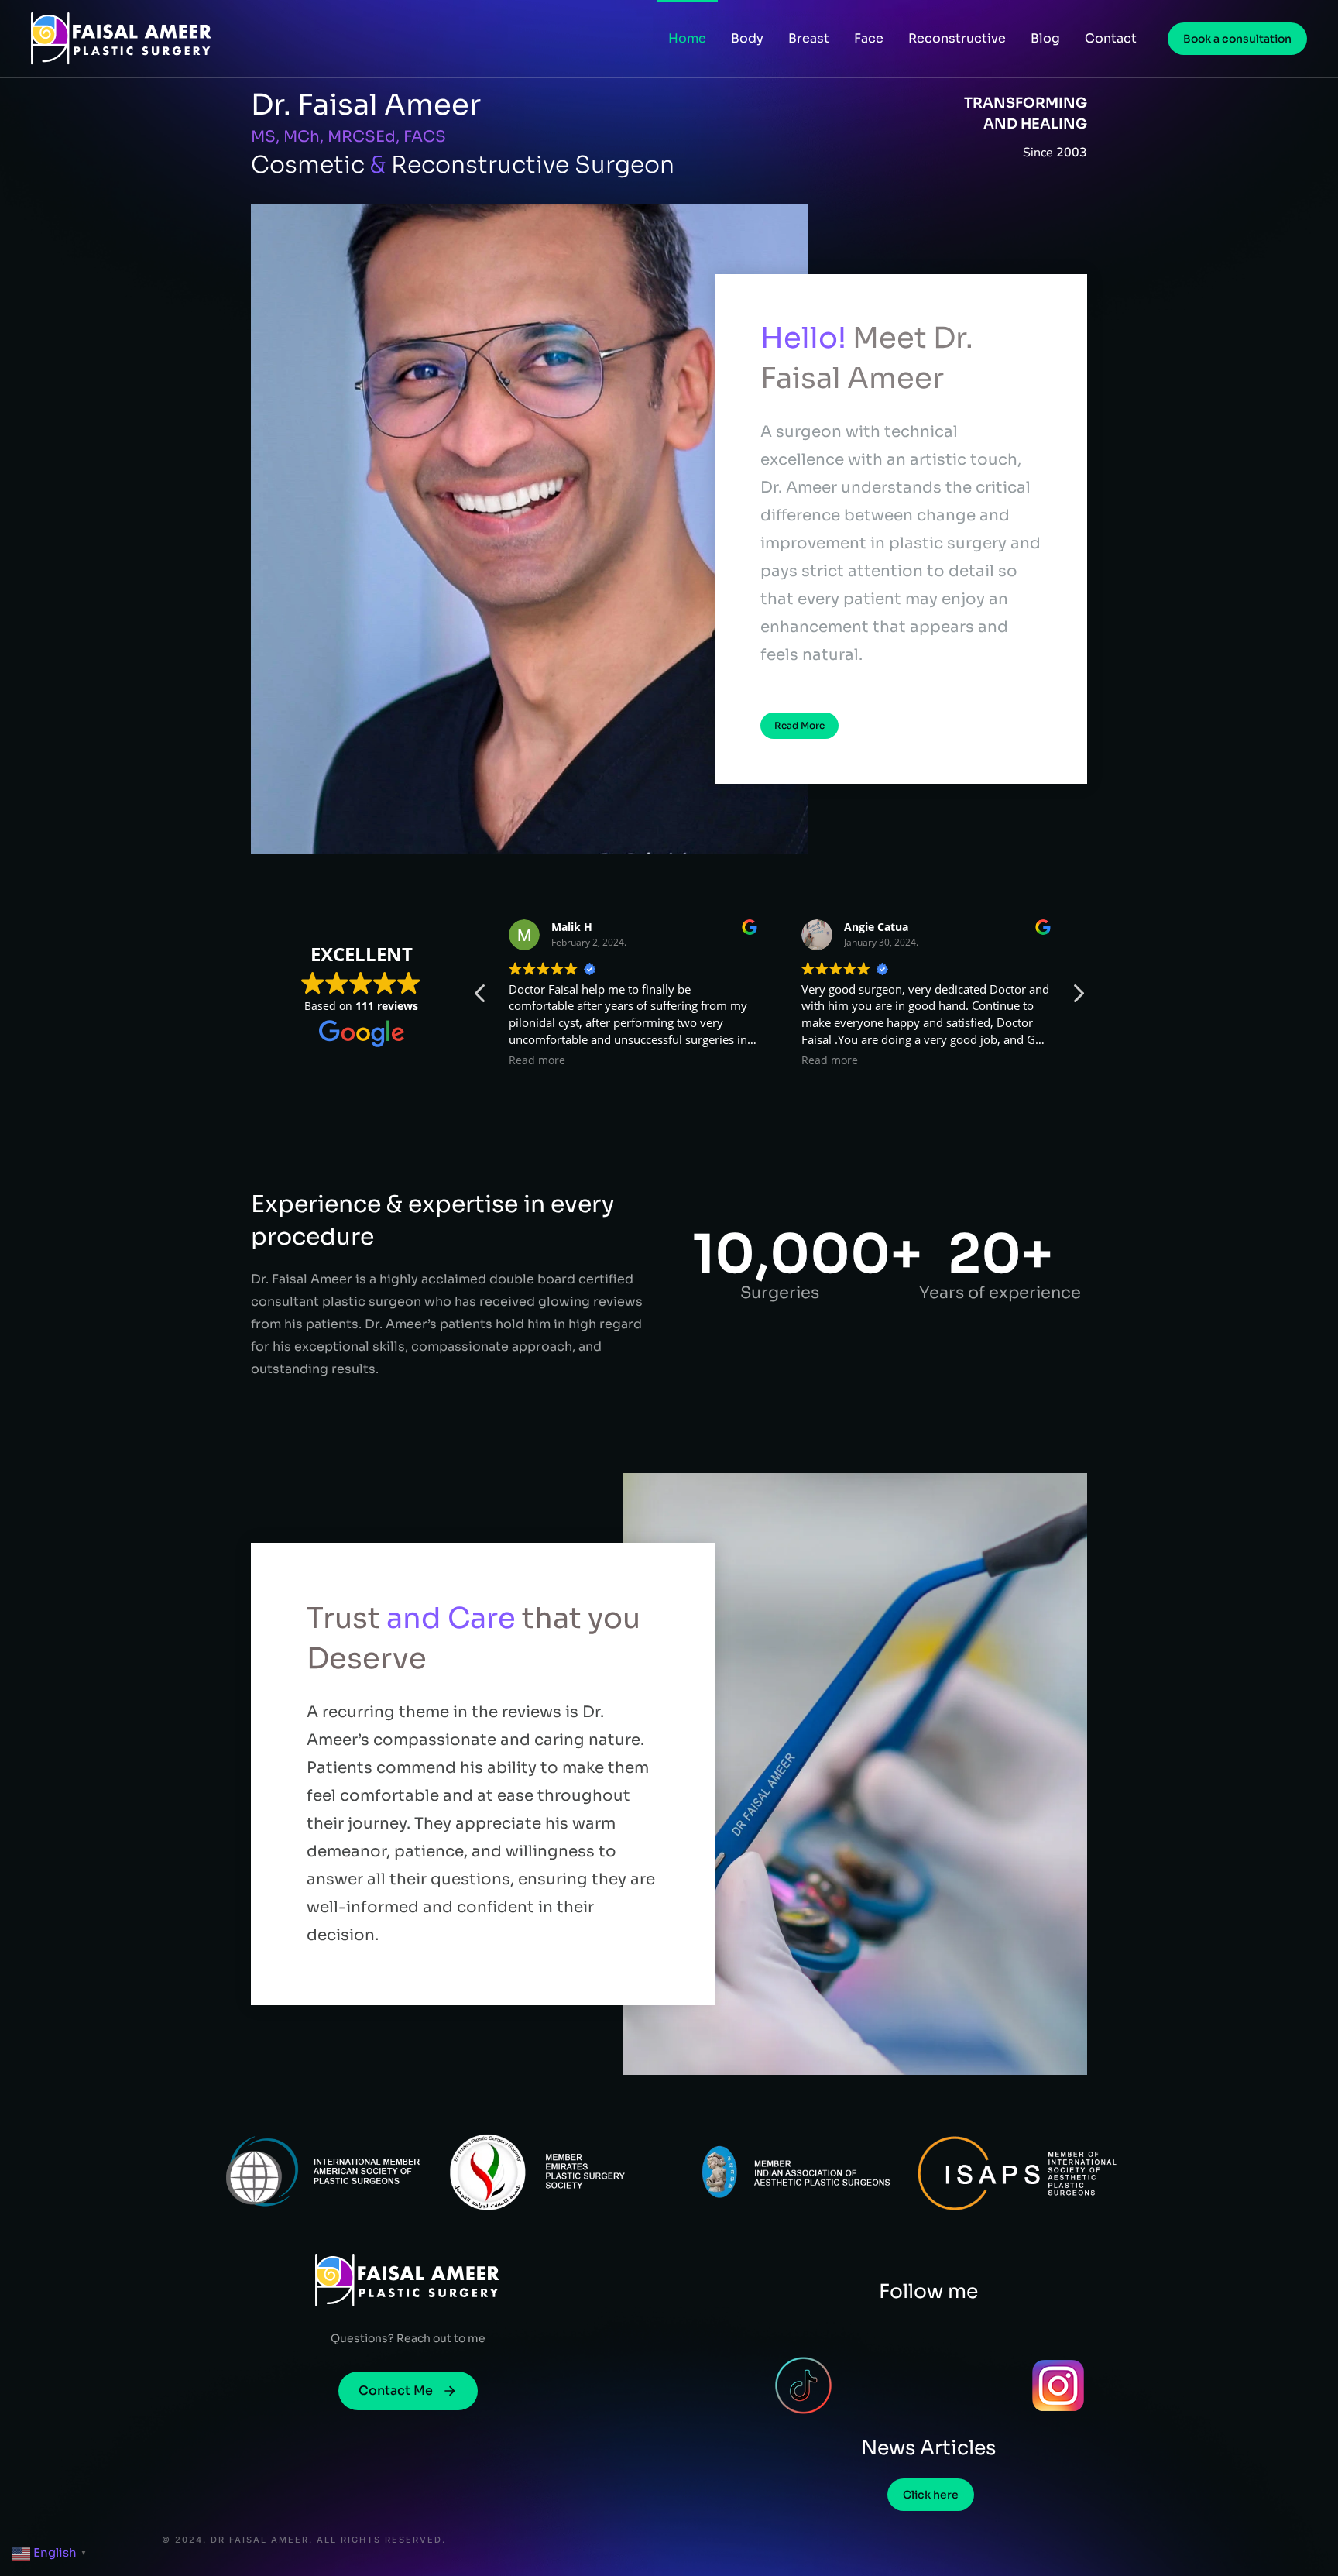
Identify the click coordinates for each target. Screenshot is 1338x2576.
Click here (931, 2495)
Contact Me (396, 2391)
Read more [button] (524, 1060)
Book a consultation (1237, 39)
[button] (1078, 998)
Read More (799, 725)
